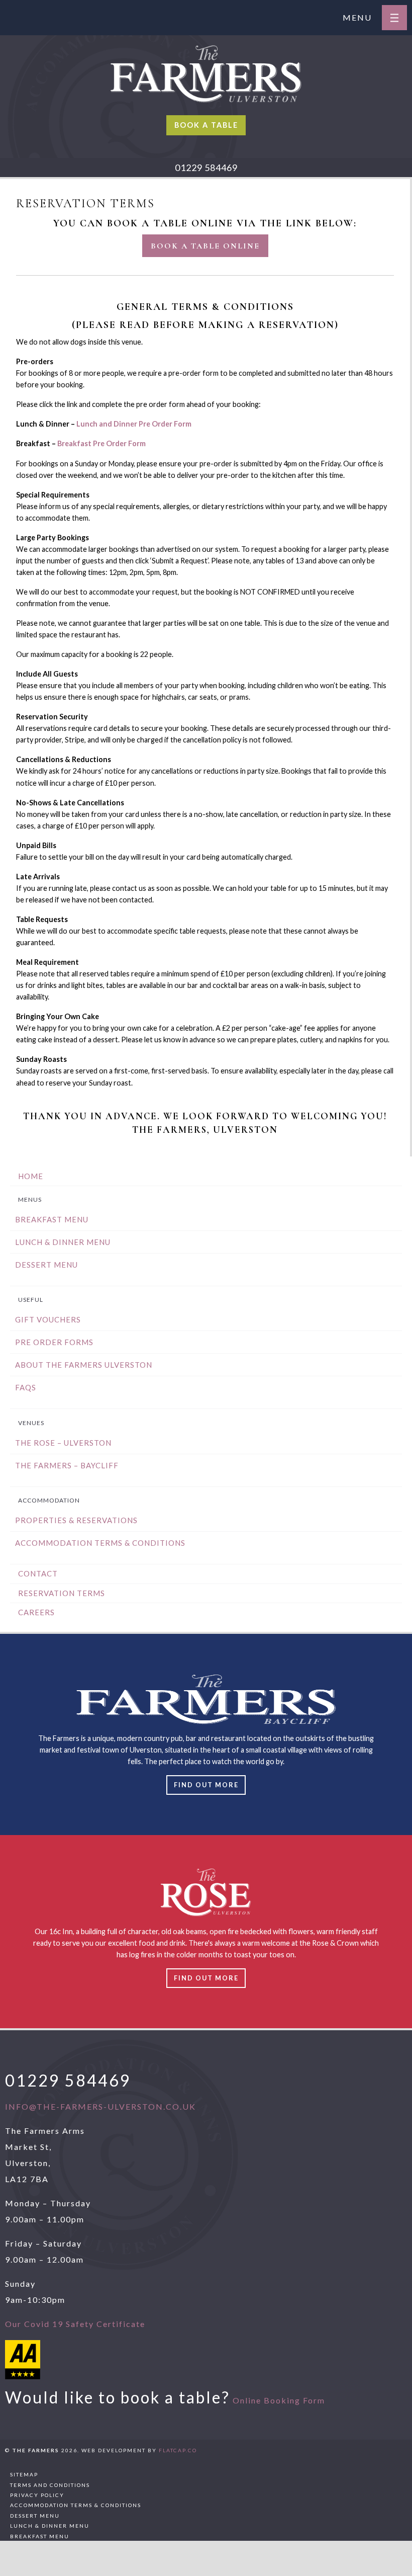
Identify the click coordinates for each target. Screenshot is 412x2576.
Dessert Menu (46, 1265)
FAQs (26, 1387)
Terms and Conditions (50, 2485)
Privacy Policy (37, 2495)
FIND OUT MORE (206, 1978)
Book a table (206, 125)
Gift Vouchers (48, 1319)
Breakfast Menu (52, 1219)
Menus (30, 1199)
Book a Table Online (205, 246)
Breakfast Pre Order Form (101, 443)
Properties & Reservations (76, 1520)
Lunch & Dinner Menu (63, 1242)
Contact (38, 1573)
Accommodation (49, 1500)
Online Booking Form (279, 2400)
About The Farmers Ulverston (84, 1365)
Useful (31, 1300)
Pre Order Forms (54, 1342)
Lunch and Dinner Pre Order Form (134, 424)
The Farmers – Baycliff (67, 1465)
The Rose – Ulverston (63, 1443)
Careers (36, 1612)
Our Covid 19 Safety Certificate (75, 2324)
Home (31, 1176)
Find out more (206, 1785)
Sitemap (24, 2474)
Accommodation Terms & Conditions (100, 1543)
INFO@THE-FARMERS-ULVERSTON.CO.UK (100, 2106)
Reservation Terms (62, 1593)
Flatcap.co (178, 2450)
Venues (31, 1423)
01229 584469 (206, 168)
